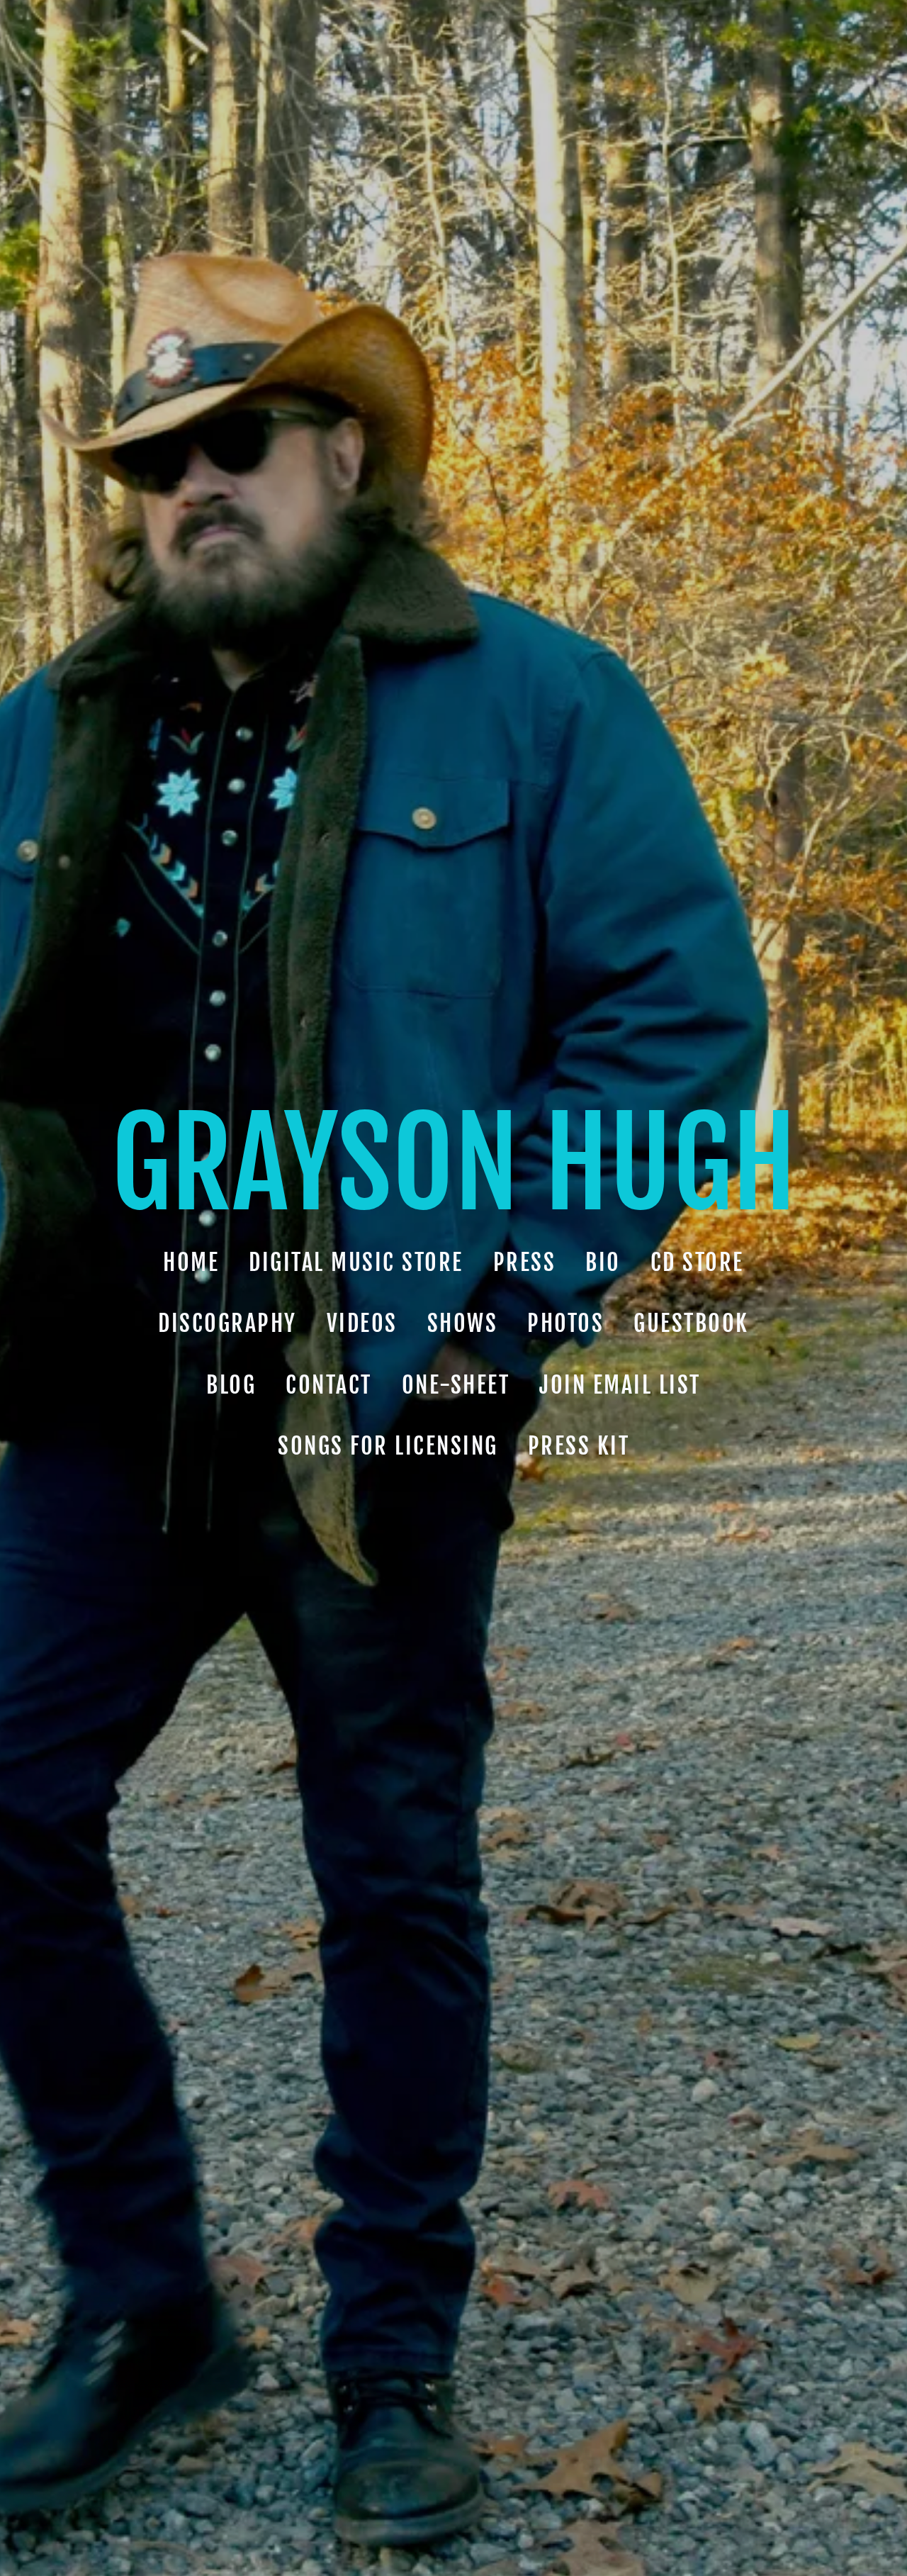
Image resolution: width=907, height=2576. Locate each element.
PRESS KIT (579, 1446)
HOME (191, 1262)
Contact (329, 1384)
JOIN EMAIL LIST (620, 1384)
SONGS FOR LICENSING (388, 1446)
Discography (227, 1323)
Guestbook (691, 1323)
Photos (565, 1323)
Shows (463, 1323)
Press (525, 1262)
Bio (603, 1262)
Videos (362, 1323)
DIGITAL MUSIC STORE (356, 1262)
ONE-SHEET (456, 1384)
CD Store (697, 1262)
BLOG (231, 1384)
